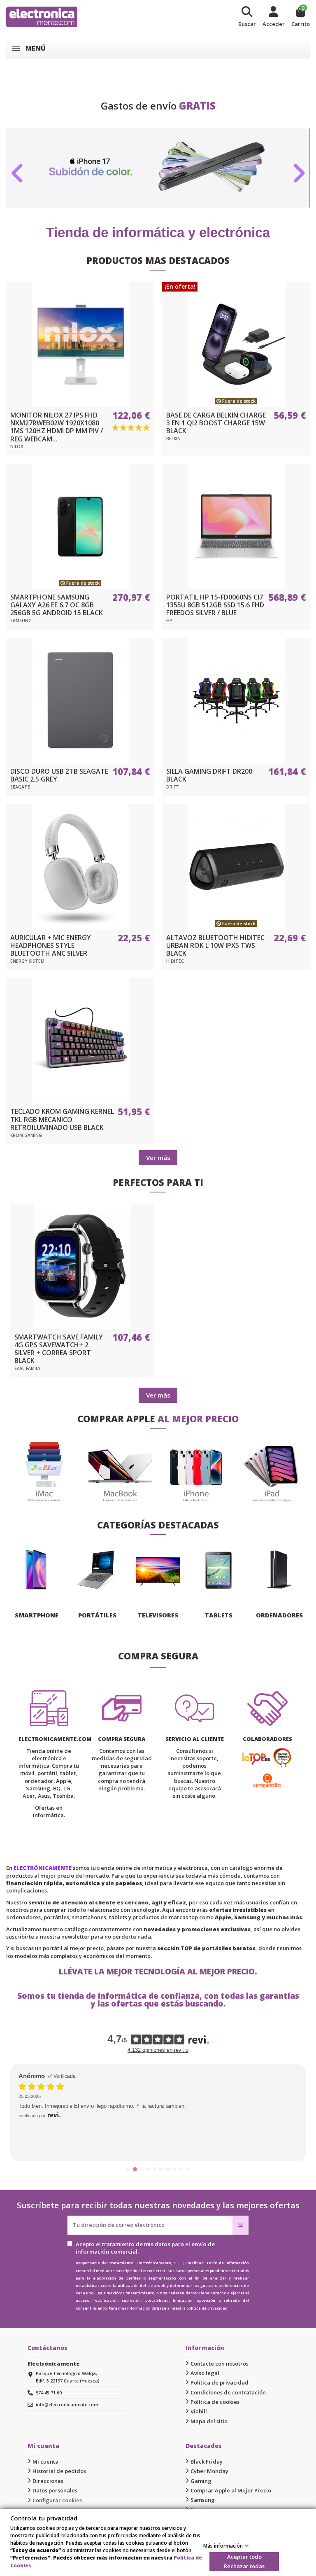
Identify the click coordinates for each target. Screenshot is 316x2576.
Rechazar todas (244, 2566)
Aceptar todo (244, 2557)
